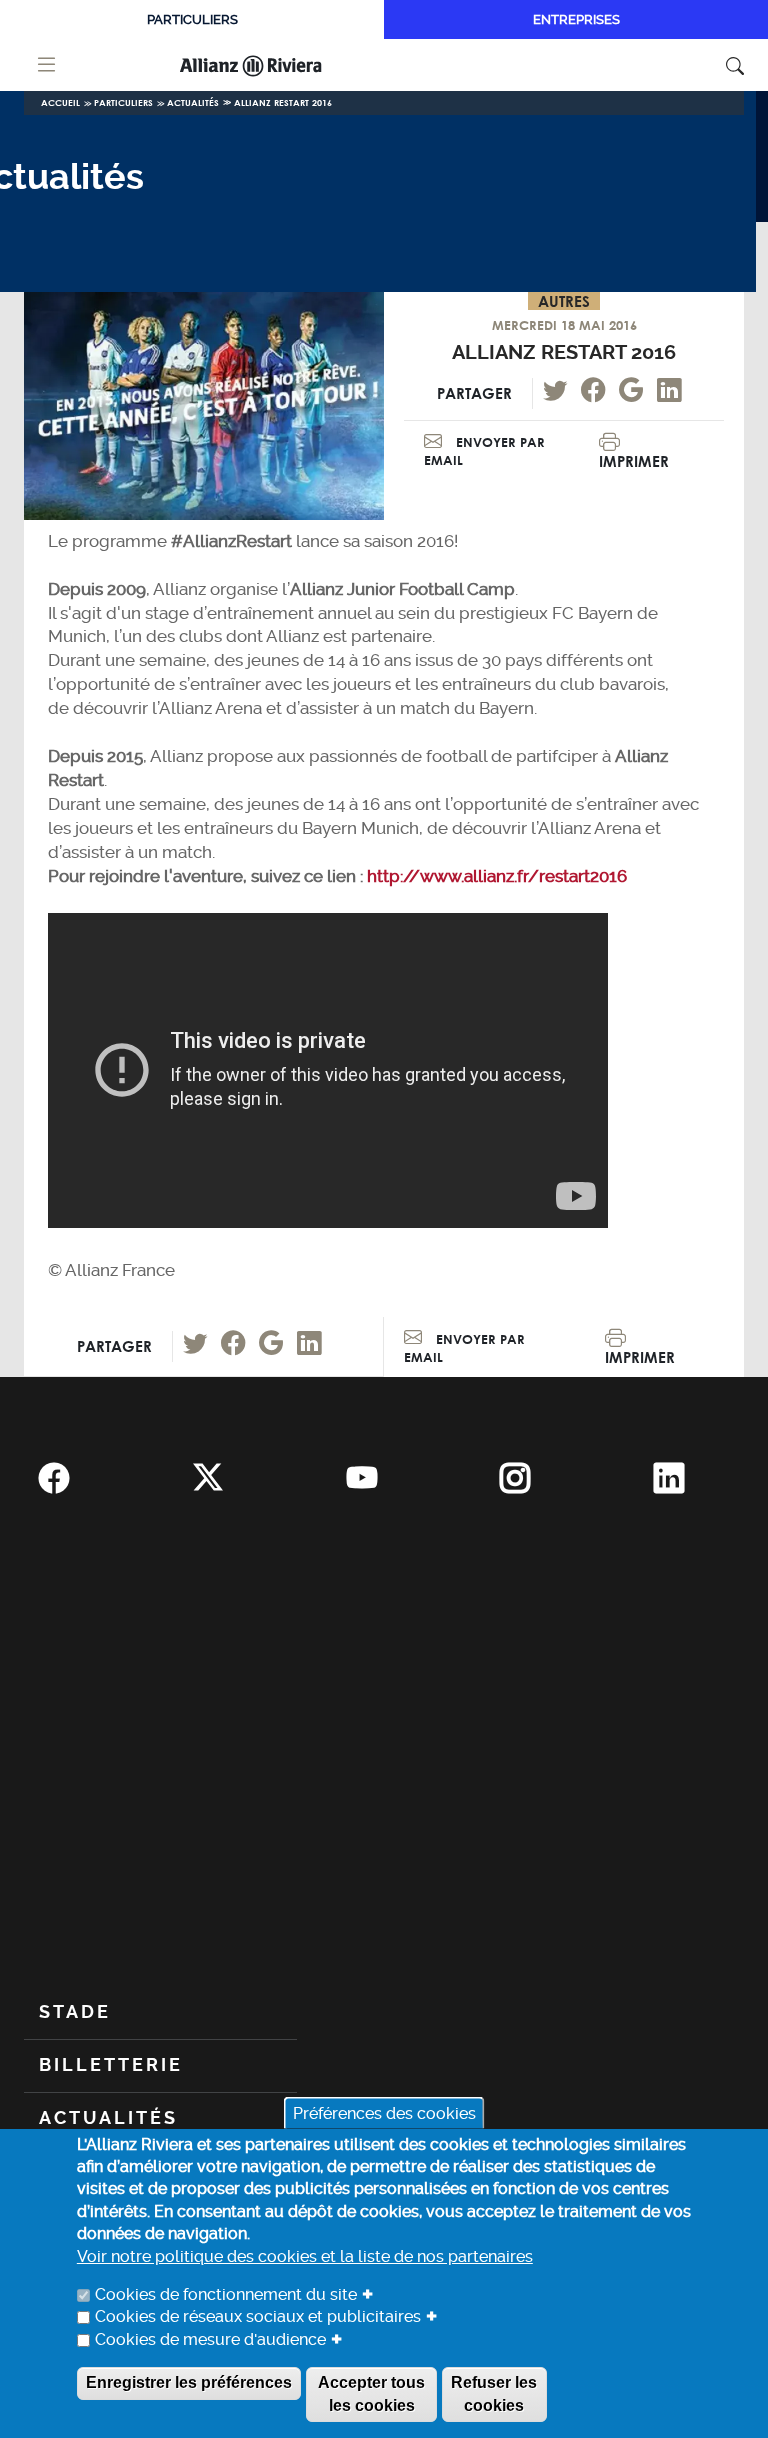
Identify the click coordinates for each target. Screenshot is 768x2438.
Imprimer (634, 461)
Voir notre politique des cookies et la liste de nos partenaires (305, 2256)
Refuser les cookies (494, 2393)
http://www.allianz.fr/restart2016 (497, 876)
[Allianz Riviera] (277, 65)
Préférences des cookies (384, 2112)
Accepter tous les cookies (371, 2393)
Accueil (60, 102)
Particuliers (192, 19)
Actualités (193, 102)
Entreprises (576, 19)
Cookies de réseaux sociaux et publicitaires (258, 2316)
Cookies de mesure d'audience (210, 2339)
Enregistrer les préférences (189, 2382)
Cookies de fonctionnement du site (226, 2294)
